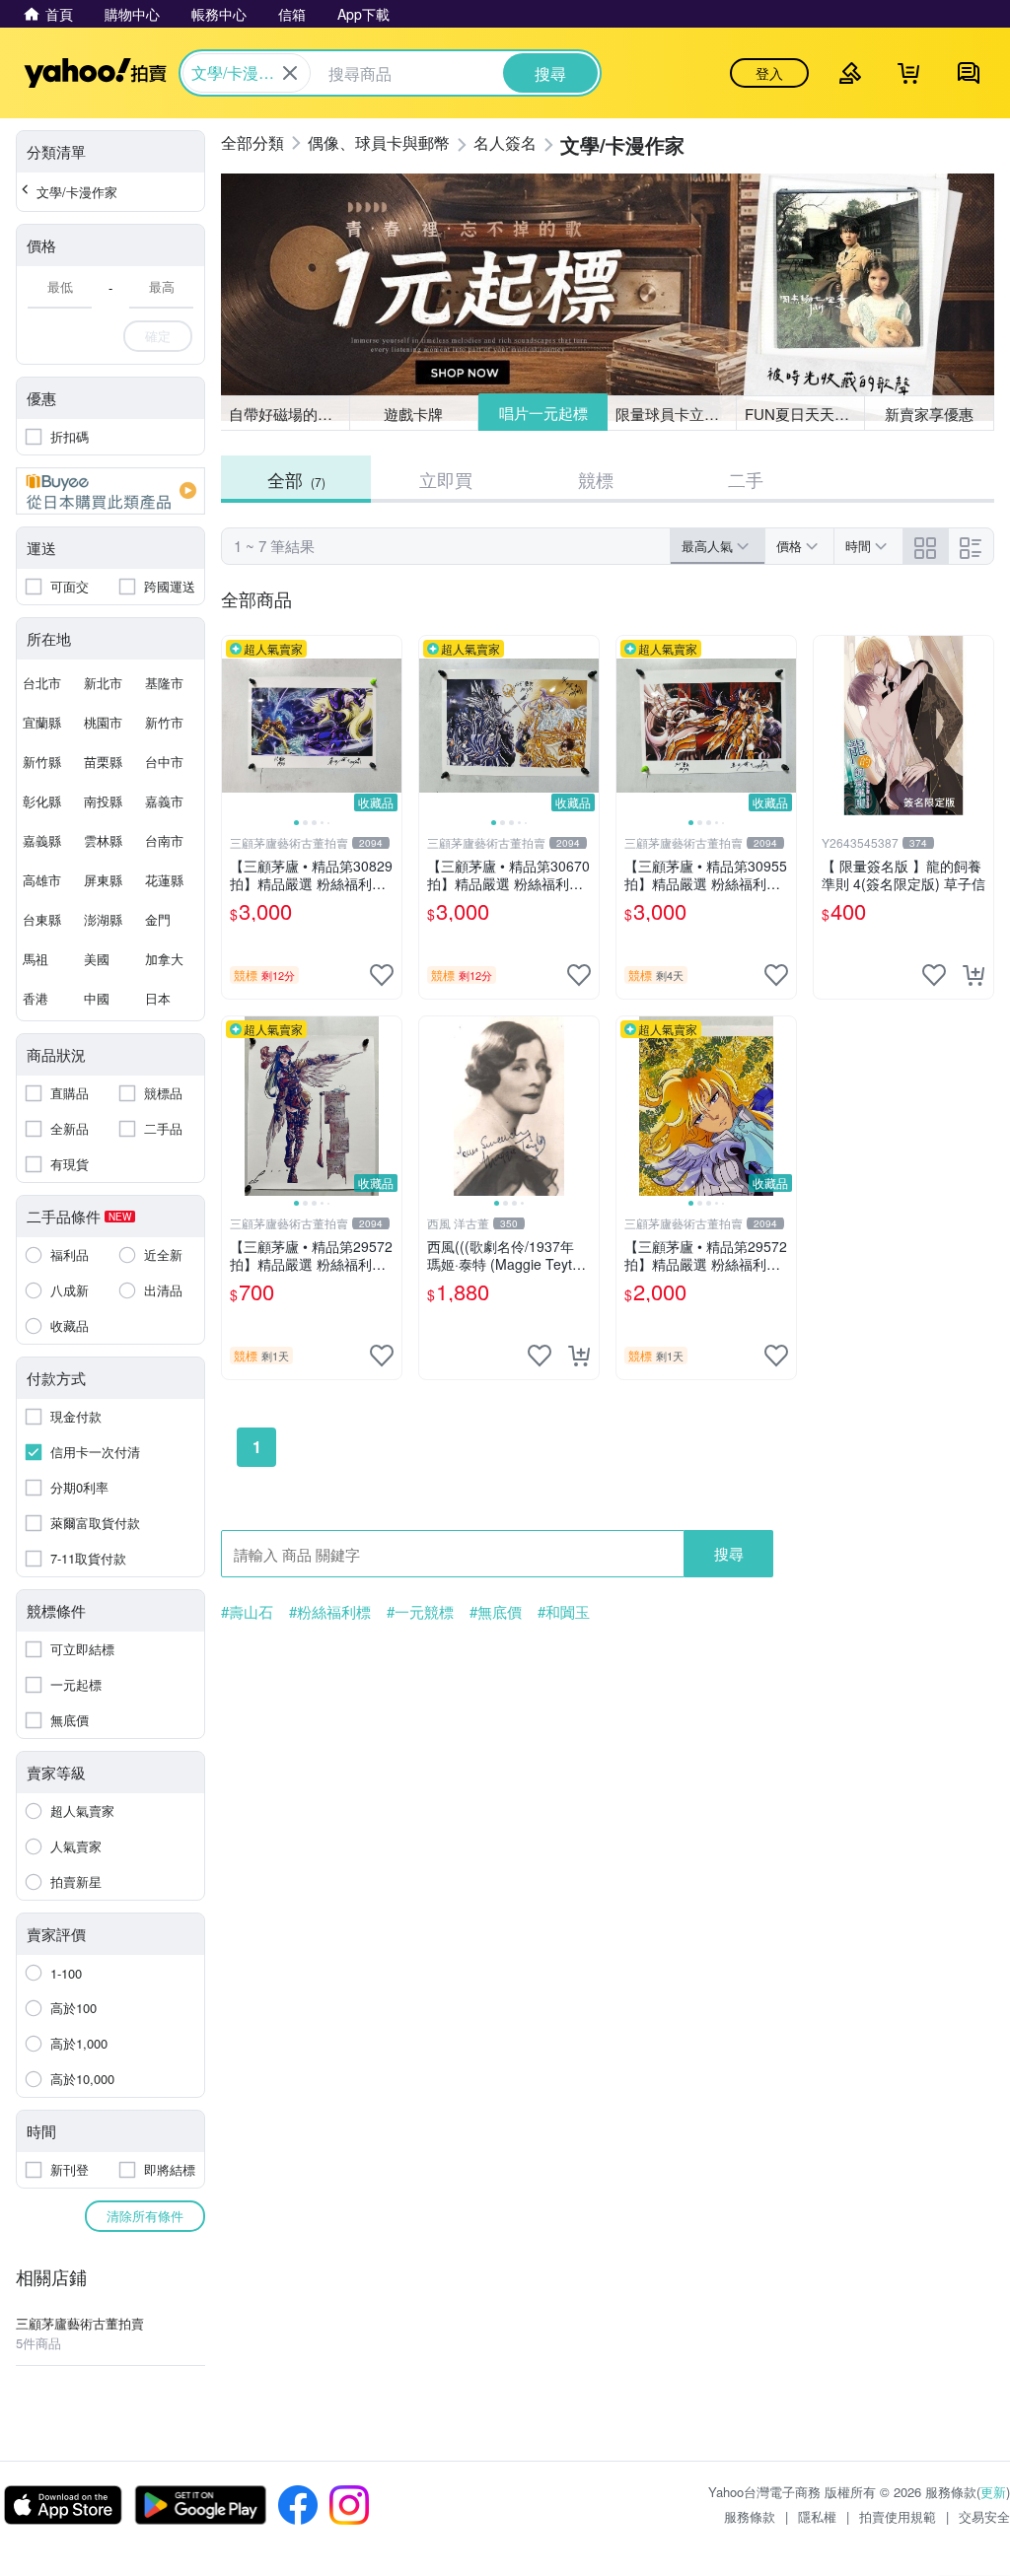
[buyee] (110, 491)
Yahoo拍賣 (95, 73)
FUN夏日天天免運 (804, 414)
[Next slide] (389, 726)
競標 (596, 479)
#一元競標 (420, 1612)
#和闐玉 (564, 1612)
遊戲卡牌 (413, 414)
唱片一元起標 (543, 413)
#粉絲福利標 (330, 1612)
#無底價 (496, 1612)
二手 (746, 479)
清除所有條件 (145, 2216)
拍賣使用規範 (898, 2516)
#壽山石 (247, 1612)
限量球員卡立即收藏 (676, 414)
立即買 (446, 479)
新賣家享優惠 (929, 414)
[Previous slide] (235, 726)
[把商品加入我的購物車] (974, 975)
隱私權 (817, 2516)
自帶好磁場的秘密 (288, 414)
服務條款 (750, 2516)
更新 (993, 2492)
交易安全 (984, 2516)
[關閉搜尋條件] (290, 73)
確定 (158, 336)
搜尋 (729, 1553)
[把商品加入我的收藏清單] (382, 975)
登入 (769, 73)
